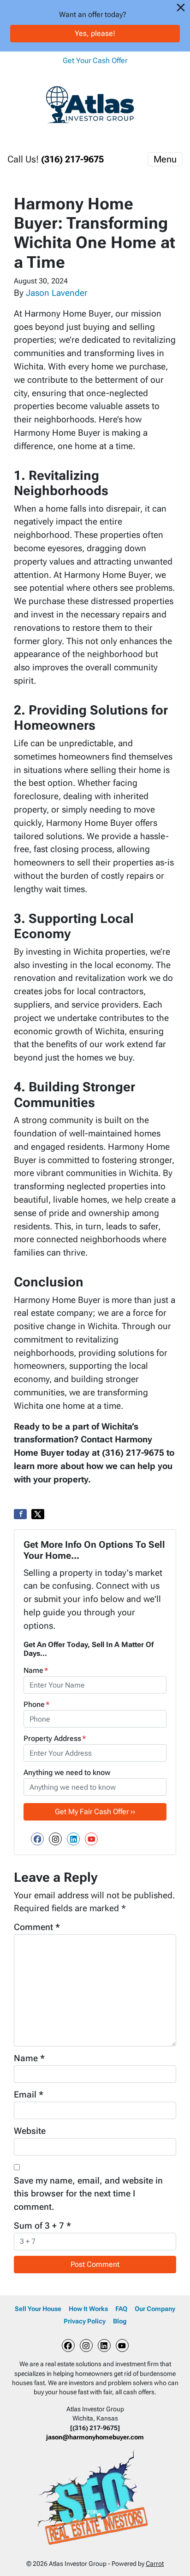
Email (29, 2095)
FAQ (121, 2309)
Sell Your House (38, 2309)
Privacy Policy (85, 2321)
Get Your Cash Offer (95, 61)
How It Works (88, 2309)
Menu (165, 159)
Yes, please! (95, 33)
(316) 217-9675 (72, 159)
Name (36, 1670)
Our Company (155, 2309)
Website (30, 2131)
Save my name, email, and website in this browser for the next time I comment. (88, 2194)
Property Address (55, 1738)
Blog (120, 2321)
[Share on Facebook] (20, 1514)
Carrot (155, 2564)
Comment (37, 1927)
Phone (37, 1704)
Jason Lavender (57, 293)
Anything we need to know (67, 1772)
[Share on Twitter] (38, 1514)
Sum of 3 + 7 (42, 2226)
